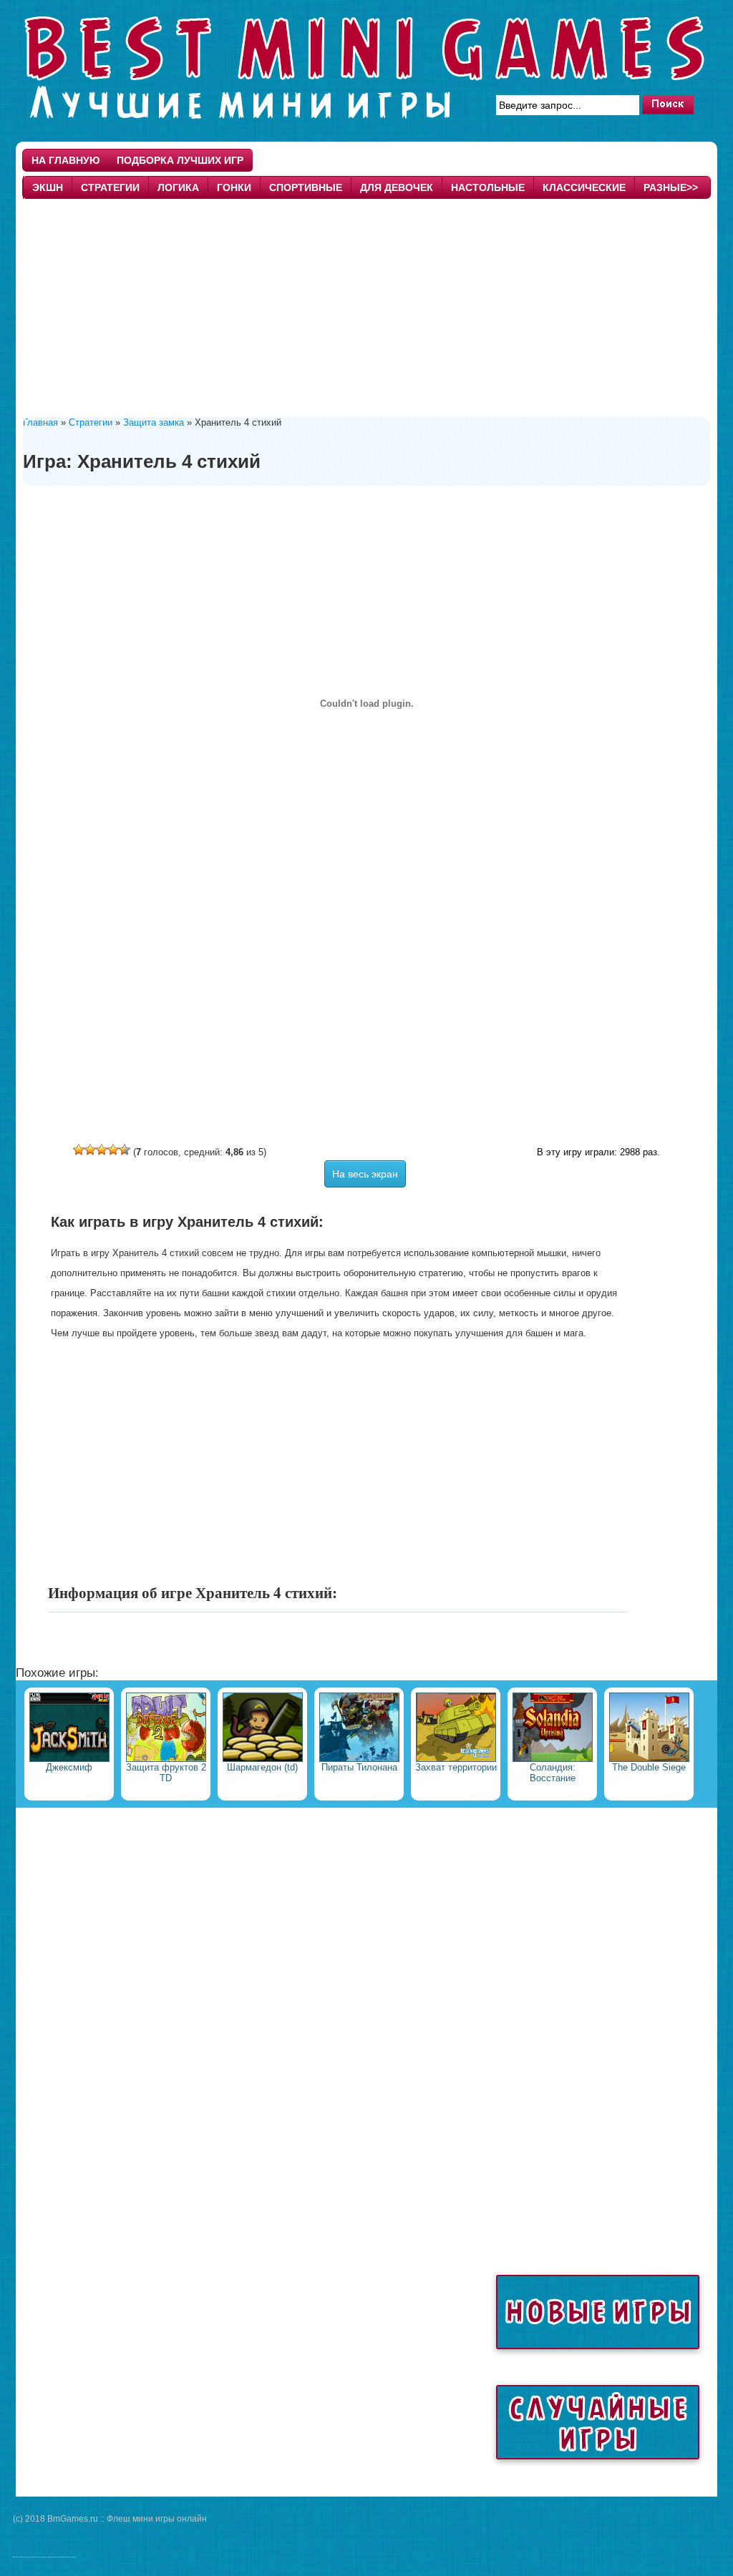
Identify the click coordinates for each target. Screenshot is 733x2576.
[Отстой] (79, 1150)
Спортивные (306, 187)
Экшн (48, 187)
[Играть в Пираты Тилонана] (359, 1759)
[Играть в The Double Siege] (649, 1759)
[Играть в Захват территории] (456, 1759)
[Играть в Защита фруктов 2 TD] (166, 1759)
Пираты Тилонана (359, 1767)
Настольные (488, 187)
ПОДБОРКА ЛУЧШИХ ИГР (180, 160)
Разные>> (671, 187)
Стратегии (110, 187)
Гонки (234, 187)
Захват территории (456, 1767)
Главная (40, 422)
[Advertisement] (366, 306)
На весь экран (365, 1174)
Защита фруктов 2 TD (166, 1773)
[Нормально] (102, 1150)
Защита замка (154, 422)
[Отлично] (125, 1150)
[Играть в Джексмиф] (69, 1759)
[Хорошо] (113, 1150)
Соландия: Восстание (553, 1773)
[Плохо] (90, 1150)
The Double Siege (649, 1767)
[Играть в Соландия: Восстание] (553, 1759)
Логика (178, 187)
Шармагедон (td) (262, 1767)
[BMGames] (366, 124)
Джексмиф (69, 1767)
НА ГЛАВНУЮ (65, 160)
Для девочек (397, 187)
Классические (584, 187)
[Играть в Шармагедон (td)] (263, 1759)
